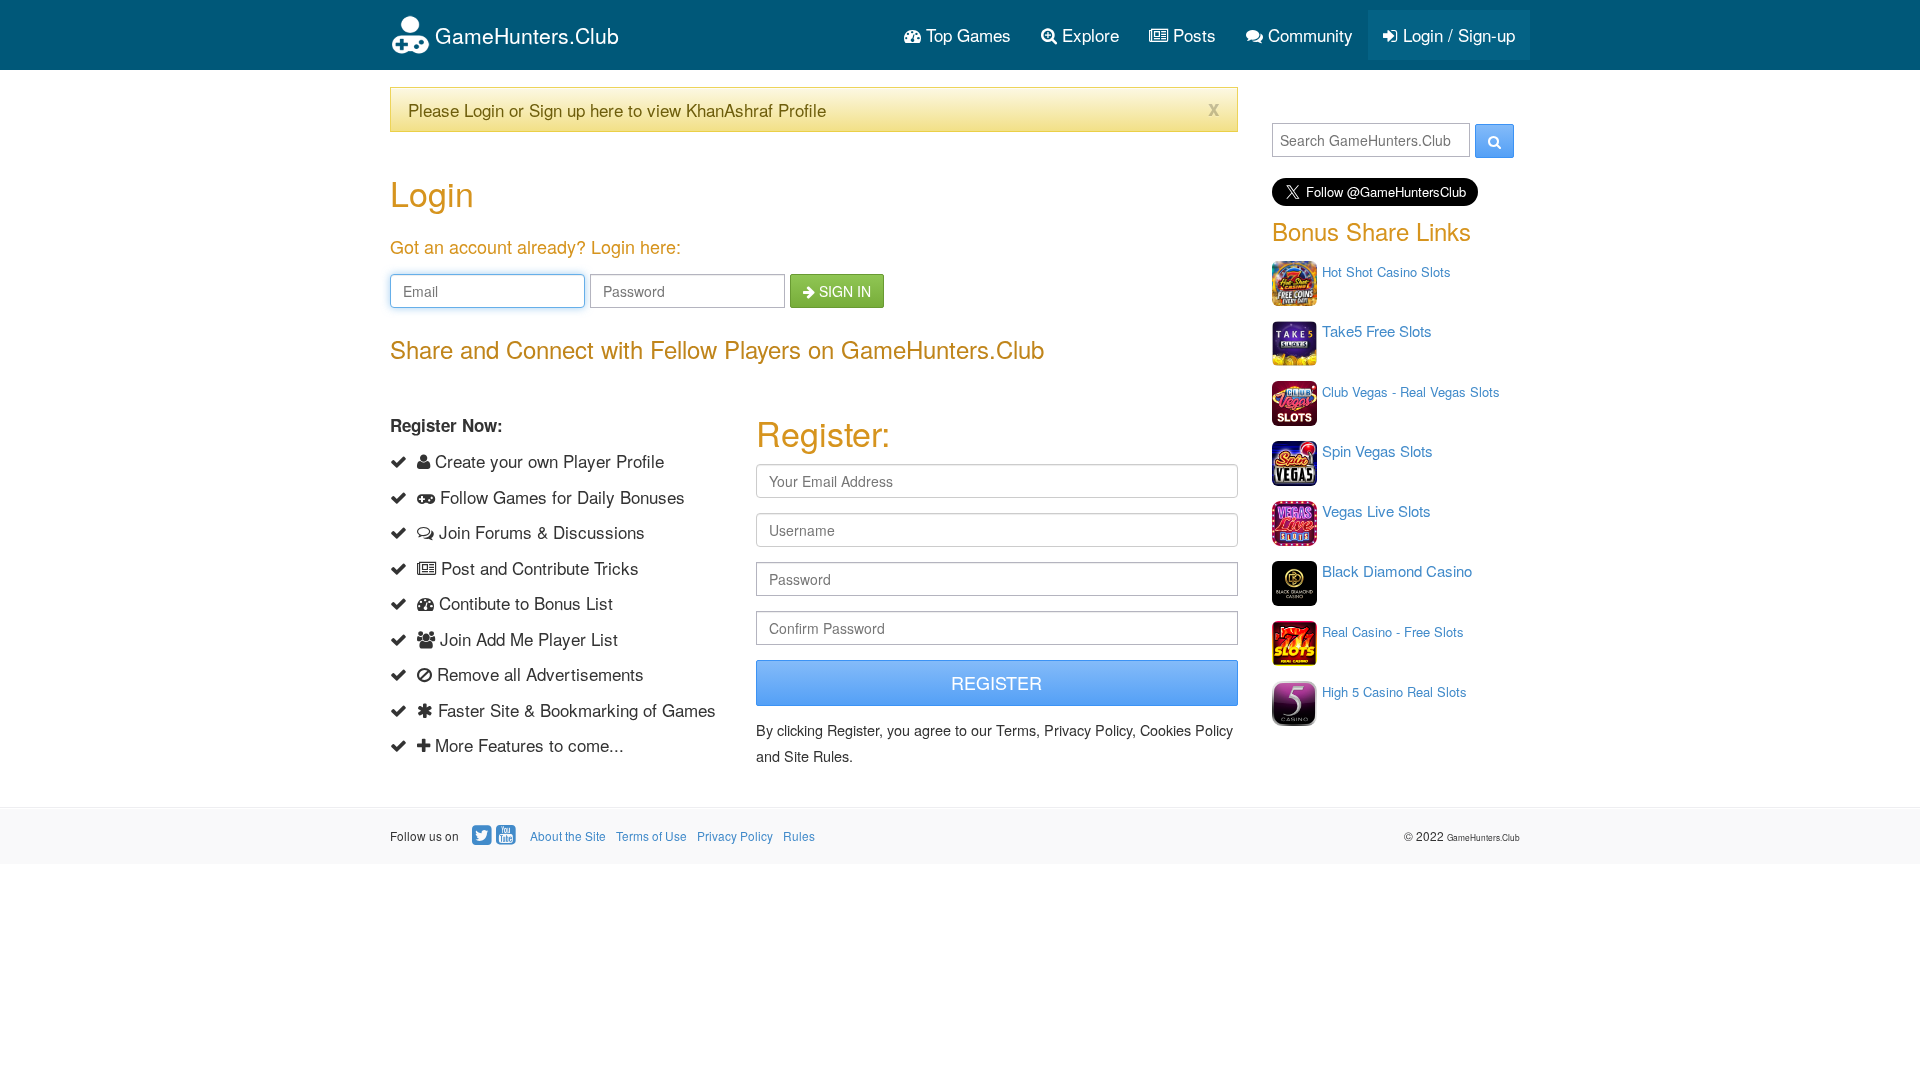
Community (1308, 34)
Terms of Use (651, 835)
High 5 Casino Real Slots (1394, 691)
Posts (1192, 34)
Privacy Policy (735, 835)
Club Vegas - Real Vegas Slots (1411, 391)
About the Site (568, 835)
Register (996, 682)
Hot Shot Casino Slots (1386, 271)
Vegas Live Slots (1376, 510)
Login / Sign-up (1456, 34)
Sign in (843, 291)
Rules (799, 835)
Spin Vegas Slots (1377, 450)
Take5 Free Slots (1377, 330)
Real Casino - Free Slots (1393, 631)
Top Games (966, 34)
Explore (1088, 34)
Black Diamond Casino (1397, 570)
